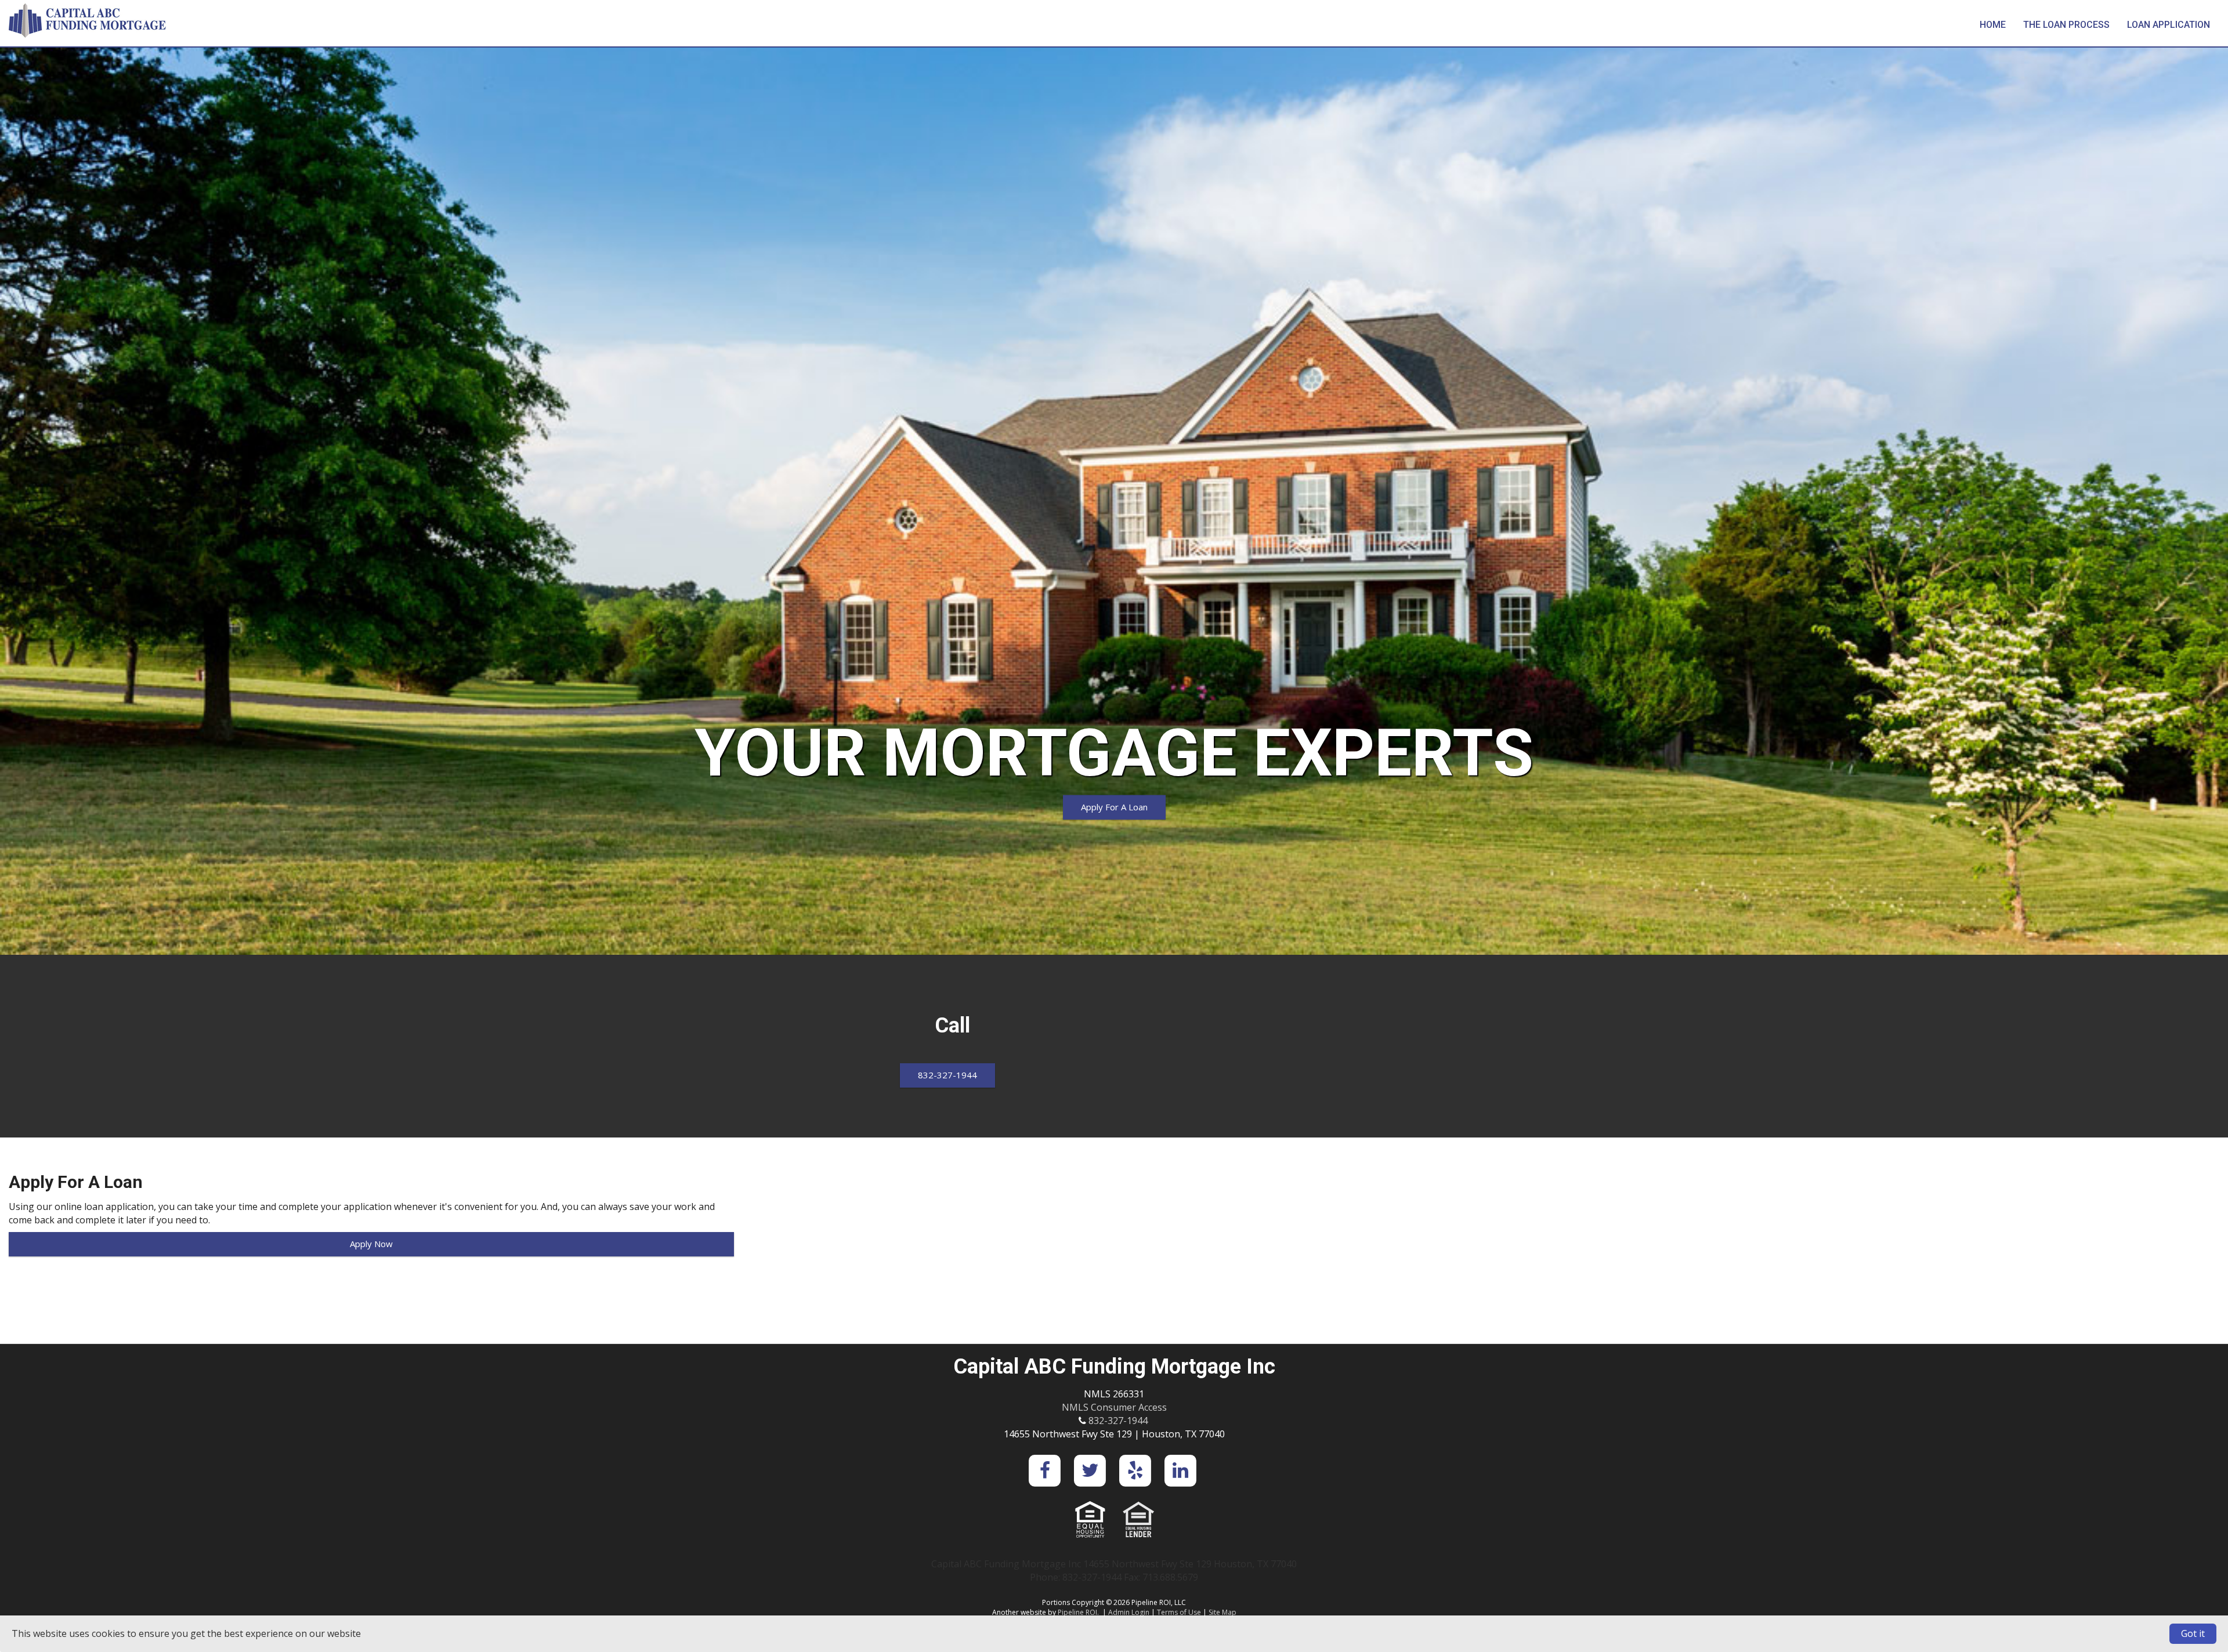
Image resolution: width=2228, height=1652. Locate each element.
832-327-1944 (947, 1075)
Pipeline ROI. (1078, 1612)
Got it (2193, 1633)
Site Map (1222, 1612)
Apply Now (371, 1244)
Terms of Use (1179, 1612)
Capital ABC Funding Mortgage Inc (86, 23)
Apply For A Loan (1114, 807)
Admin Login (1129, 1612)
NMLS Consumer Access (1114, 1407)
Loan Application (2169, 25)
